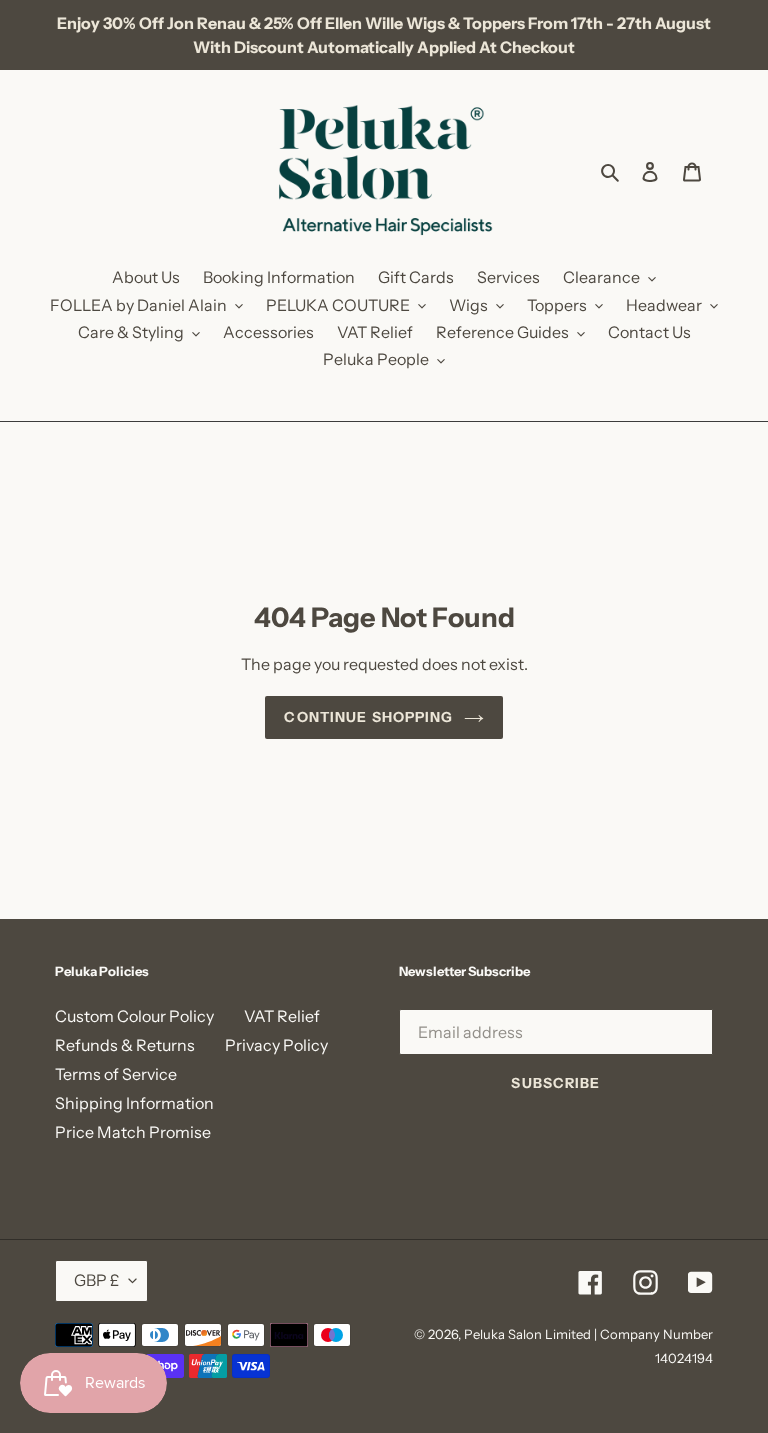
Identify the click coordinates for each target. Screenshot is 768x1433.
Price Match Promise (133, 1132)
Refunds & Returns (125, 1045)
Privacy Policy (276, 1045)
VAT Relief (282, 1016)
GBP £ (96, 1280)
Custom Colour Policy (134, 1016)
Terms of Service (116, 1074)
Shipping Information (134, 1103)
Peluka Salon (503, 1334)
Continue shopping (368, 717)
